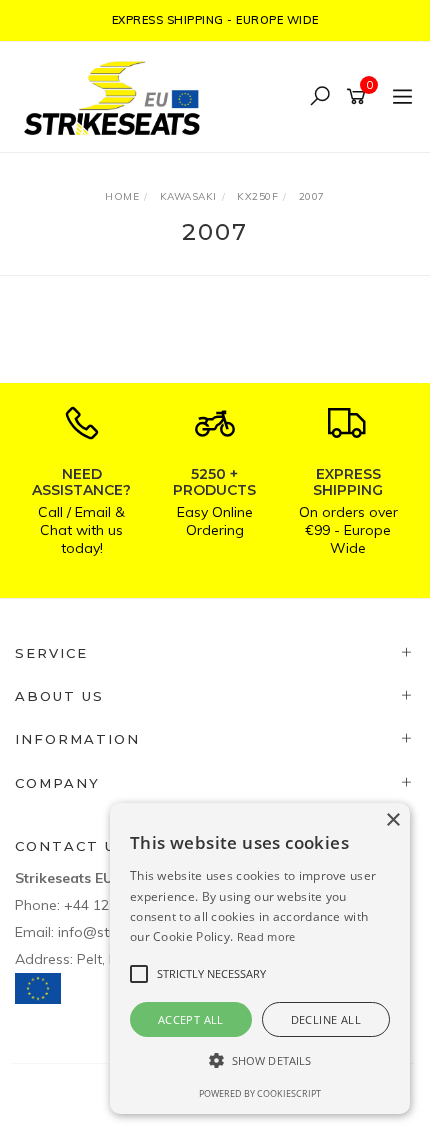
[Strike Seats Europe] (117, 95)
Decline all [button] (326, 1019)
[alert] (260, 958)
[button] (260, 1060)
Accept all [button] (191, 1019)
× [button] (392, 820)
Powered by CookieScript (260, 1093)
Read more (266, 936)
